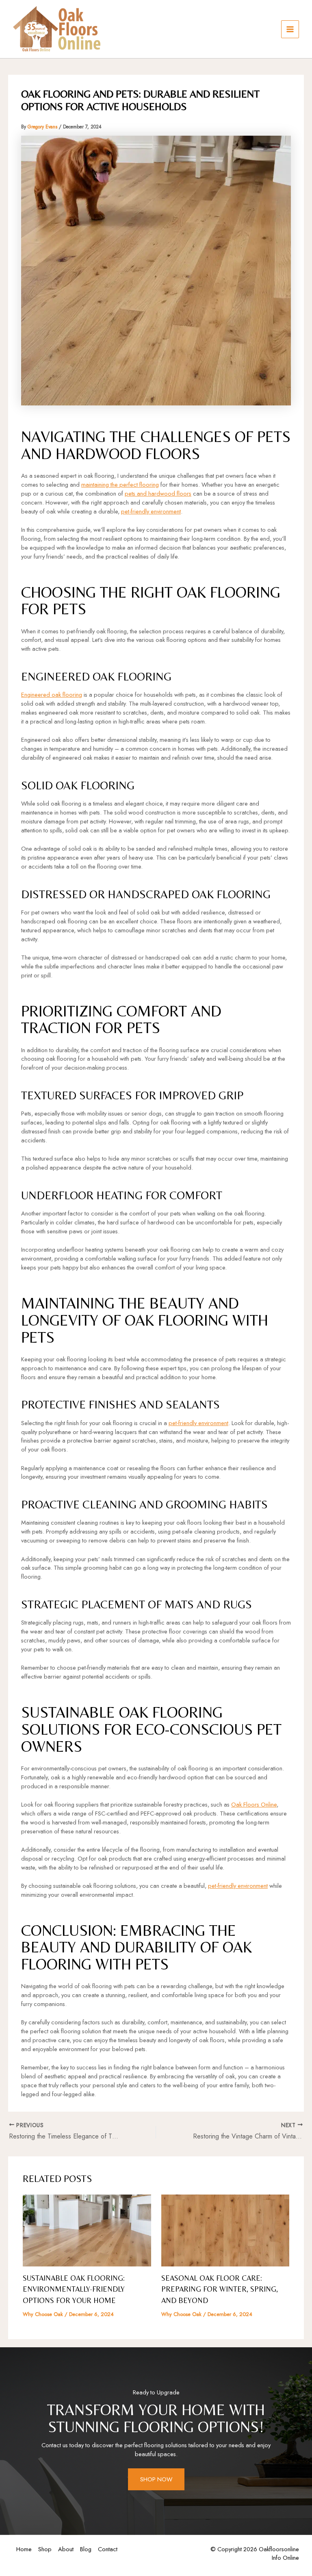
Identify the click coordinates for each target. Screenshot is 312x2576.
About (66, 2549)
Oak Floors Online (254, 1804)
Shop (45, 2549)
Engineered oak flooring (52, 694)
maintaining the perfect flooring (120, 484)
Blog (86, 2549)
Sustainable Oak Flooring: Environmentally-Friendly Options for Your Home (74, 2289)
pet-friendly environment (151, 511)
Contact (108, 2549)
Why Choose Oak (43, 2314)
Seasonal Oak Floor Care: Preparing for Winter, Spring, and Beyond (220, 2289)
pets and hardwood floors (158, 493)
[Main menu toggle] (290, 29)
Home (24, 2549)
